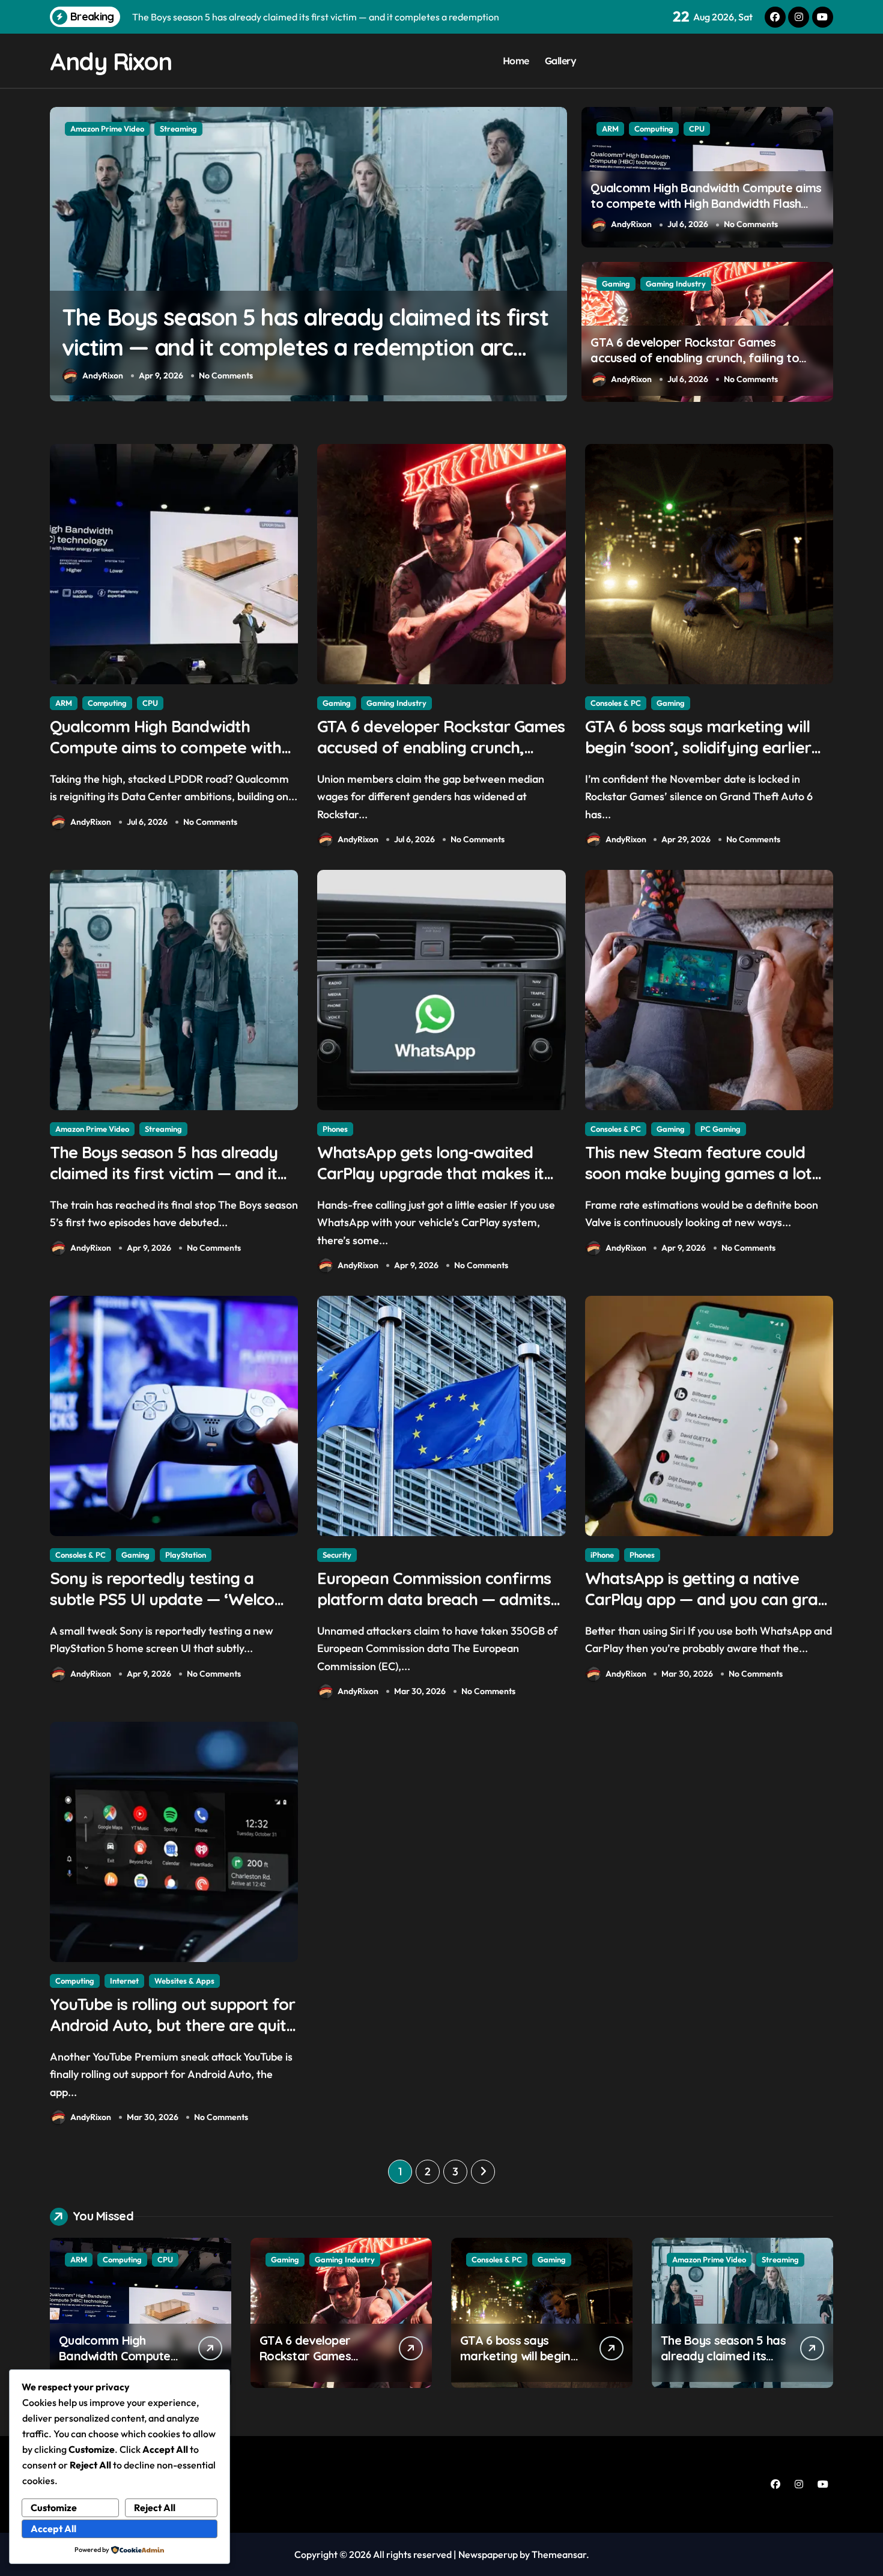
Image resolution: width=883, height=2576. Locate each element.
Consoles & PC (616, 703)
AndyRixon (103, 375)
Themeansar (559, 2554)
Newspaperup (488, 2554)
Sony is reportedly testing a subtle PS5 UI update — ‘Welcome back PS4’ (174, 1599)
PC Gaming (721, 1129)
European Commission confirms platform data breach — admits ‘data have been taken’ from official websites (434, 1610)
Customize (54, 2508)
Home (516, 61)
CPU (697, 129)
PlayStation (186, 1555)
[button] (555, 254)
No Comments (226, 375)
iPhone (602, 1555)
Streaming (163, 1129)
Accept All (53, 2529)
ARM (610, 129)
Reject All (155, 2508)
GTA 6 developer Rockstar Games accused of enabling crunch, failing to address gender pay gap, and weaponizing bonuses (695, 366)
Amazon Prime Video (92, 1129)
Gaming (616, 284)
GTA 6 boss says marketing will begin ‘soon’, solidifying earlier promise (698, 747)
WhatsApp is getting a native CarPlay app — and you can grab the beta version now (706, 1599)
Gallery (561, 61)
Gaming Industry (676, 284)
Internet (124, 1981)
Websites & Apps (184, 1981)
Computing (654, 129)
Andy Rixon (111, 61)
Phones (83, 129)
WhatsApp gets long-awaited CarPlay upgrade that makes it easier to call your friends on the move (304, 347)
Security (337, 1555)
